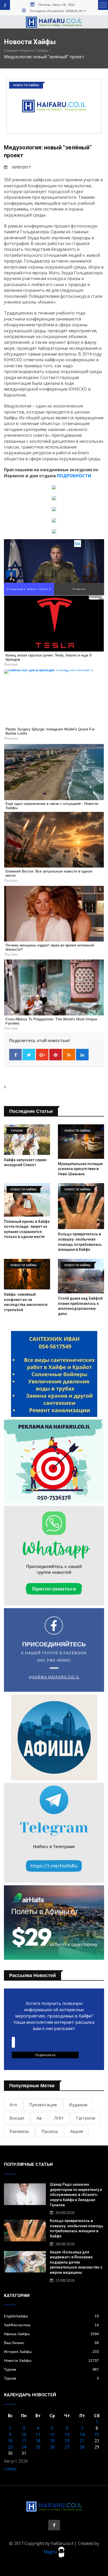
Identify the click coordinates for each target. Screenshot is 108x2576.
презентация (43, 2105)
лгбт (59, 2118)
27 (67, 2447)
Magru (51, 2552)
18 (38, 2441)
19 (52, 2441)
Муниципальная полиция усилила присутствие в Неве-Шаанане (80, 1169)
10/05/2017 (21, 167)
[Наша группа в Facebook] (54, 2525)
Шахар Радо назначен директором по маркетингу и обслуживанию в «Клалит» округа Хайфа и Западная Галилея (76, 2195)
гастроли (86, 2118)
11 (38, 2434)
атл (13, 2105)
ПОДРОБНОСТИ (74, 476)
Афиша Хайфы (51, 2334)
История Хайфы (51, 2352)
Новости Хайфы (34, 50)
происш (50, 2131)
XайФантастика (51, 2325)
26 (52, 2447)
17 (24, 2441)
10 (24, 2434)
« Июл (10, 2469)
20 (67, 2441)
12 (52, 2434)
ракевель (19, 2131)
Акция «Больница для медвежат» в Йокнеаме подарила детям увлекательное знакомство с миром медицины (76, 2262)
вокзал (17, 2118)
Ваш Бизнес (51, 2343)
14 (82, 2434)
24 (24, 2447)
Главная (11, 50)
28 (82, 2447)
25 (38, 2447)
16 (10, 2441)
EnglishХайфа (51, 2316)
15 (97, 2434)
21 (82, 2441)
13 (67, 2434)
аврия (77, 2131)
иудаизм (78, 2105)
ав (39, 2118)
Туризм (51, 2369)
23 (10, 2447)
